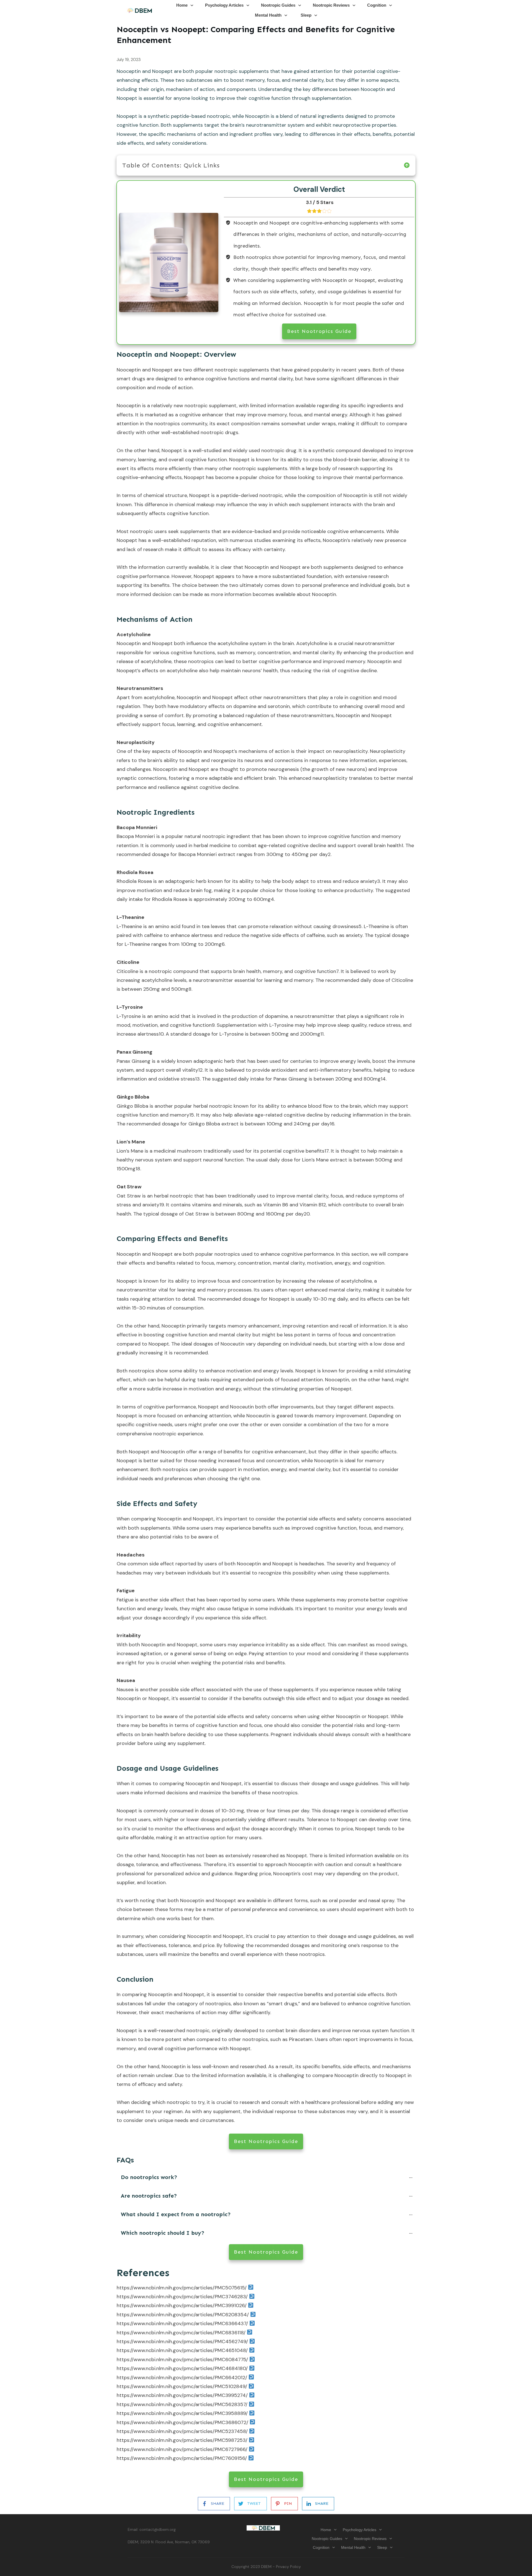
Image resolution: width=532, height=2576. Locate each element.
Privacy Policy (288, 2567)
